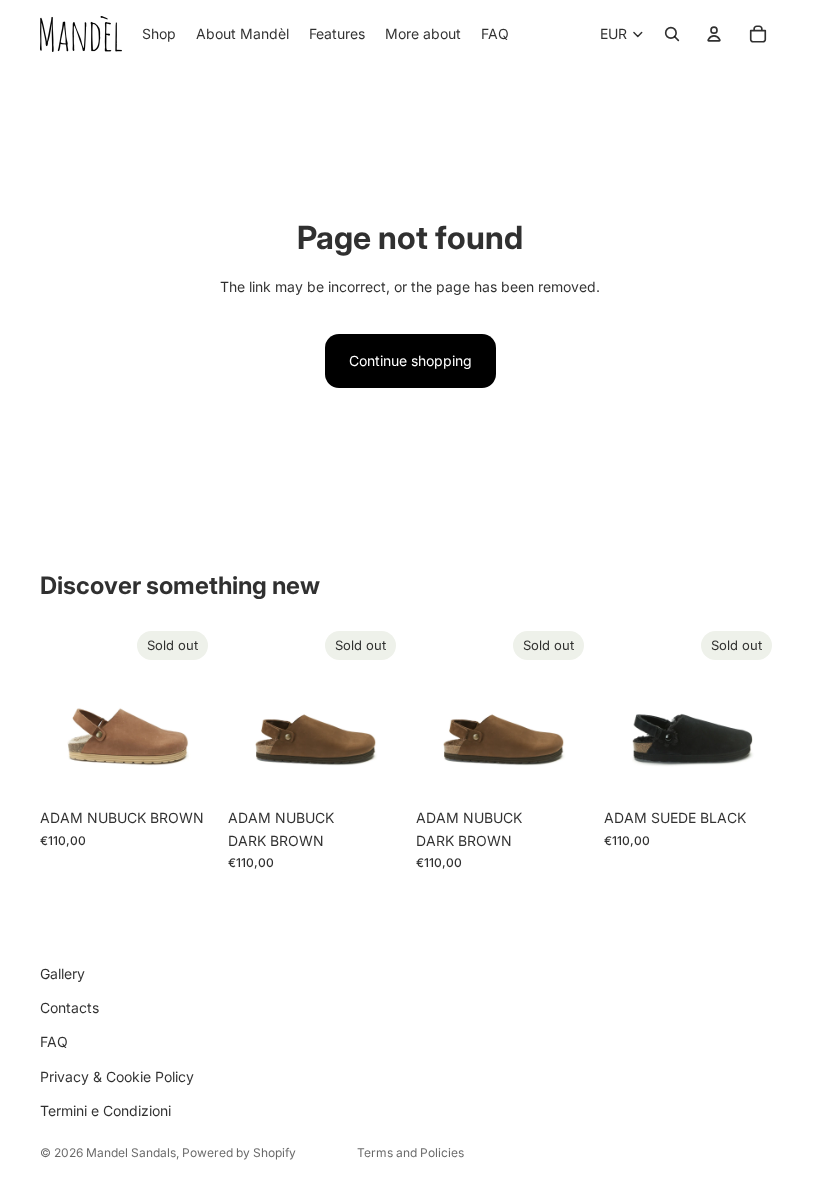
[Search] (672, 34)
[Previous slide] (62, 711)
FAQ (54, 1042)
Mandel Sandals (131, 1152)
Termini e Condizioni (105, 1110)
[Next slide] (194, 711)
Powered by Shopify (239, 1152)
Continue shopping (410, 360)
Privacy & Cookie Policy (117, 1076)
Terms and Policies (410, 1152)
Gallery (62, 973)
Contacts (69, 1007)
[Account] (714, 34)
